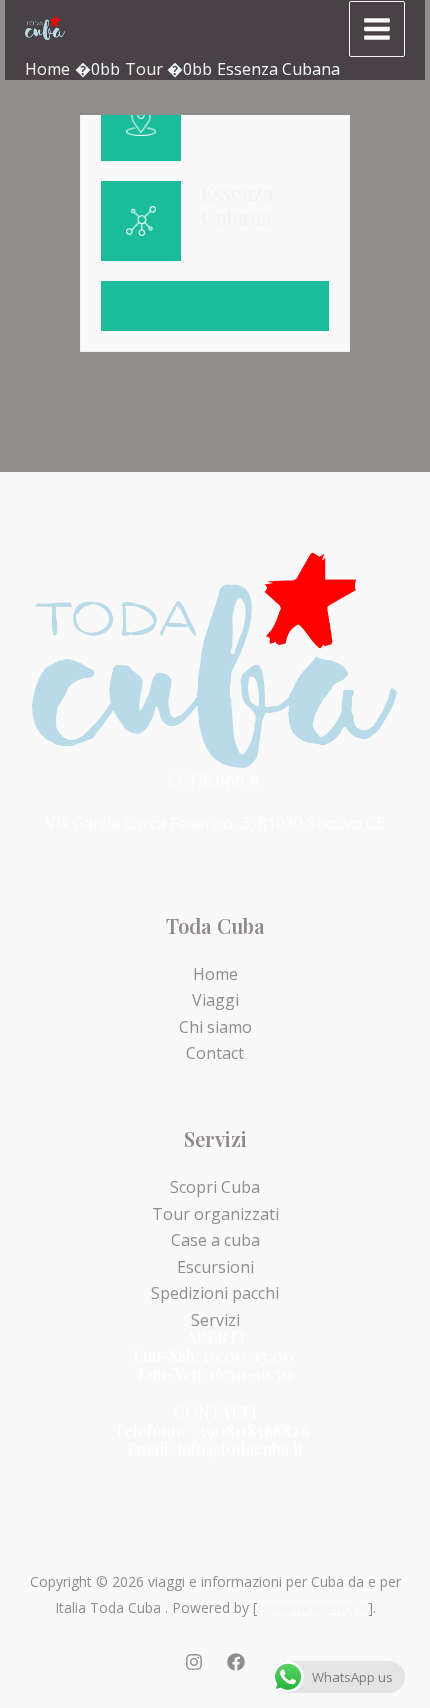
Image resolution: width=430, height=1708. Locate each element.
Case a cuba (215, 1240)
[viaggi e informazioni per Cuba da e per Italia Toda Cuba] (45, 28)
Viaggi (215, 1000)
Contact (215, 1053)
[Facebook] (236, 1662)
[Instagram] (194, 1662)
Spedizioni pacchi (215, 1293)
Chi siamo (215, 1027)
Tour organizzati (215, 1214)
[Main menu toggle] (377, 29)
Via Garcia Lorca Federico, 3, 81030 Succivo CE (215, 823)
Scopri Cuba (215, 1187)
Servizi (215, 1320)
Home (215, 974)
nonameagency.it (312, 1607)
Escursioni (215, 1267)
